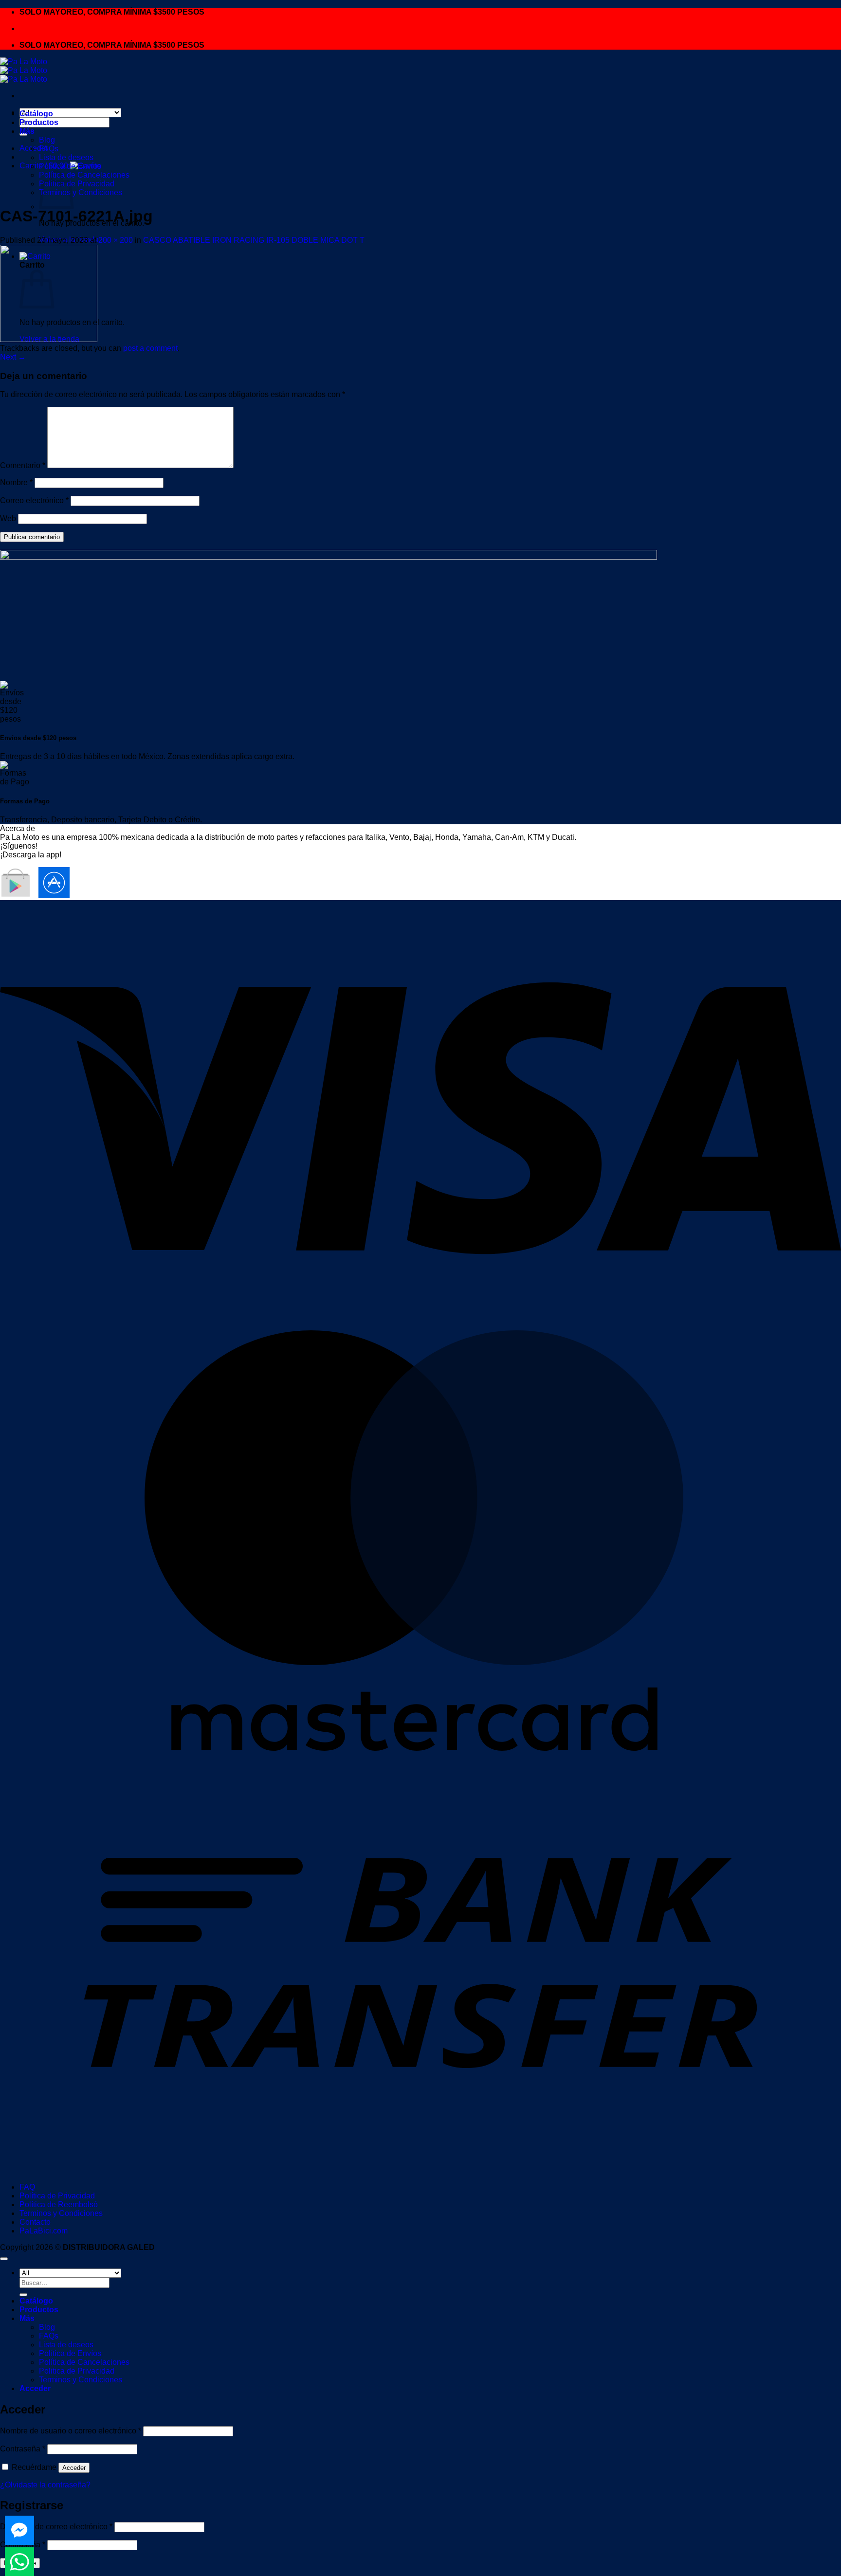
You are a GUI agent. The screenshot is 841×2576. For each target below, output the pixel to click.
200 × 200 (116, 240)
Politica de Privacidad (77, 184)
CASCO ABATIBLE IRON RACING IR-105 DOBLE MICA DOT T (254, 240)
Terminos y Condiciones (81, 192)
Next (13, 357)
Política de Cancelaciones (84, 175)
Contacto (35, 2222)
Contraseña (23, 2449)
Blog (47, 140)
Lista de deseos (66, 157)
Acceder (74, 2468)
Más (27, 131)
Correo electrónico (34, 500)
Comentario (23, 465)
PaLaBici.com (44, 2231)
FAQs (49, 149)
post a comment (150, 348)
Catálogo (36, 114)
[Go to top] (4, 2259)
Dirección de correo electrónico (56, 2527)
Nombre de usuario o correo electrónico (71, 2431)
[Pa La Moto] (24, 70)
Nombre (16, 482)
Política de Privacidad (57, 2196)
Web (8, 518)
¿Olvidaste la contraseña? (45, 2485)
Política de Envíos (70, 166)
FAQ (27, 2187)
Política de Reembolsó (59, 2204)
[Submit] (23, 2295)
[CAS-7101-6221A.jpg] (49, 339)
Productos (39, 122)
